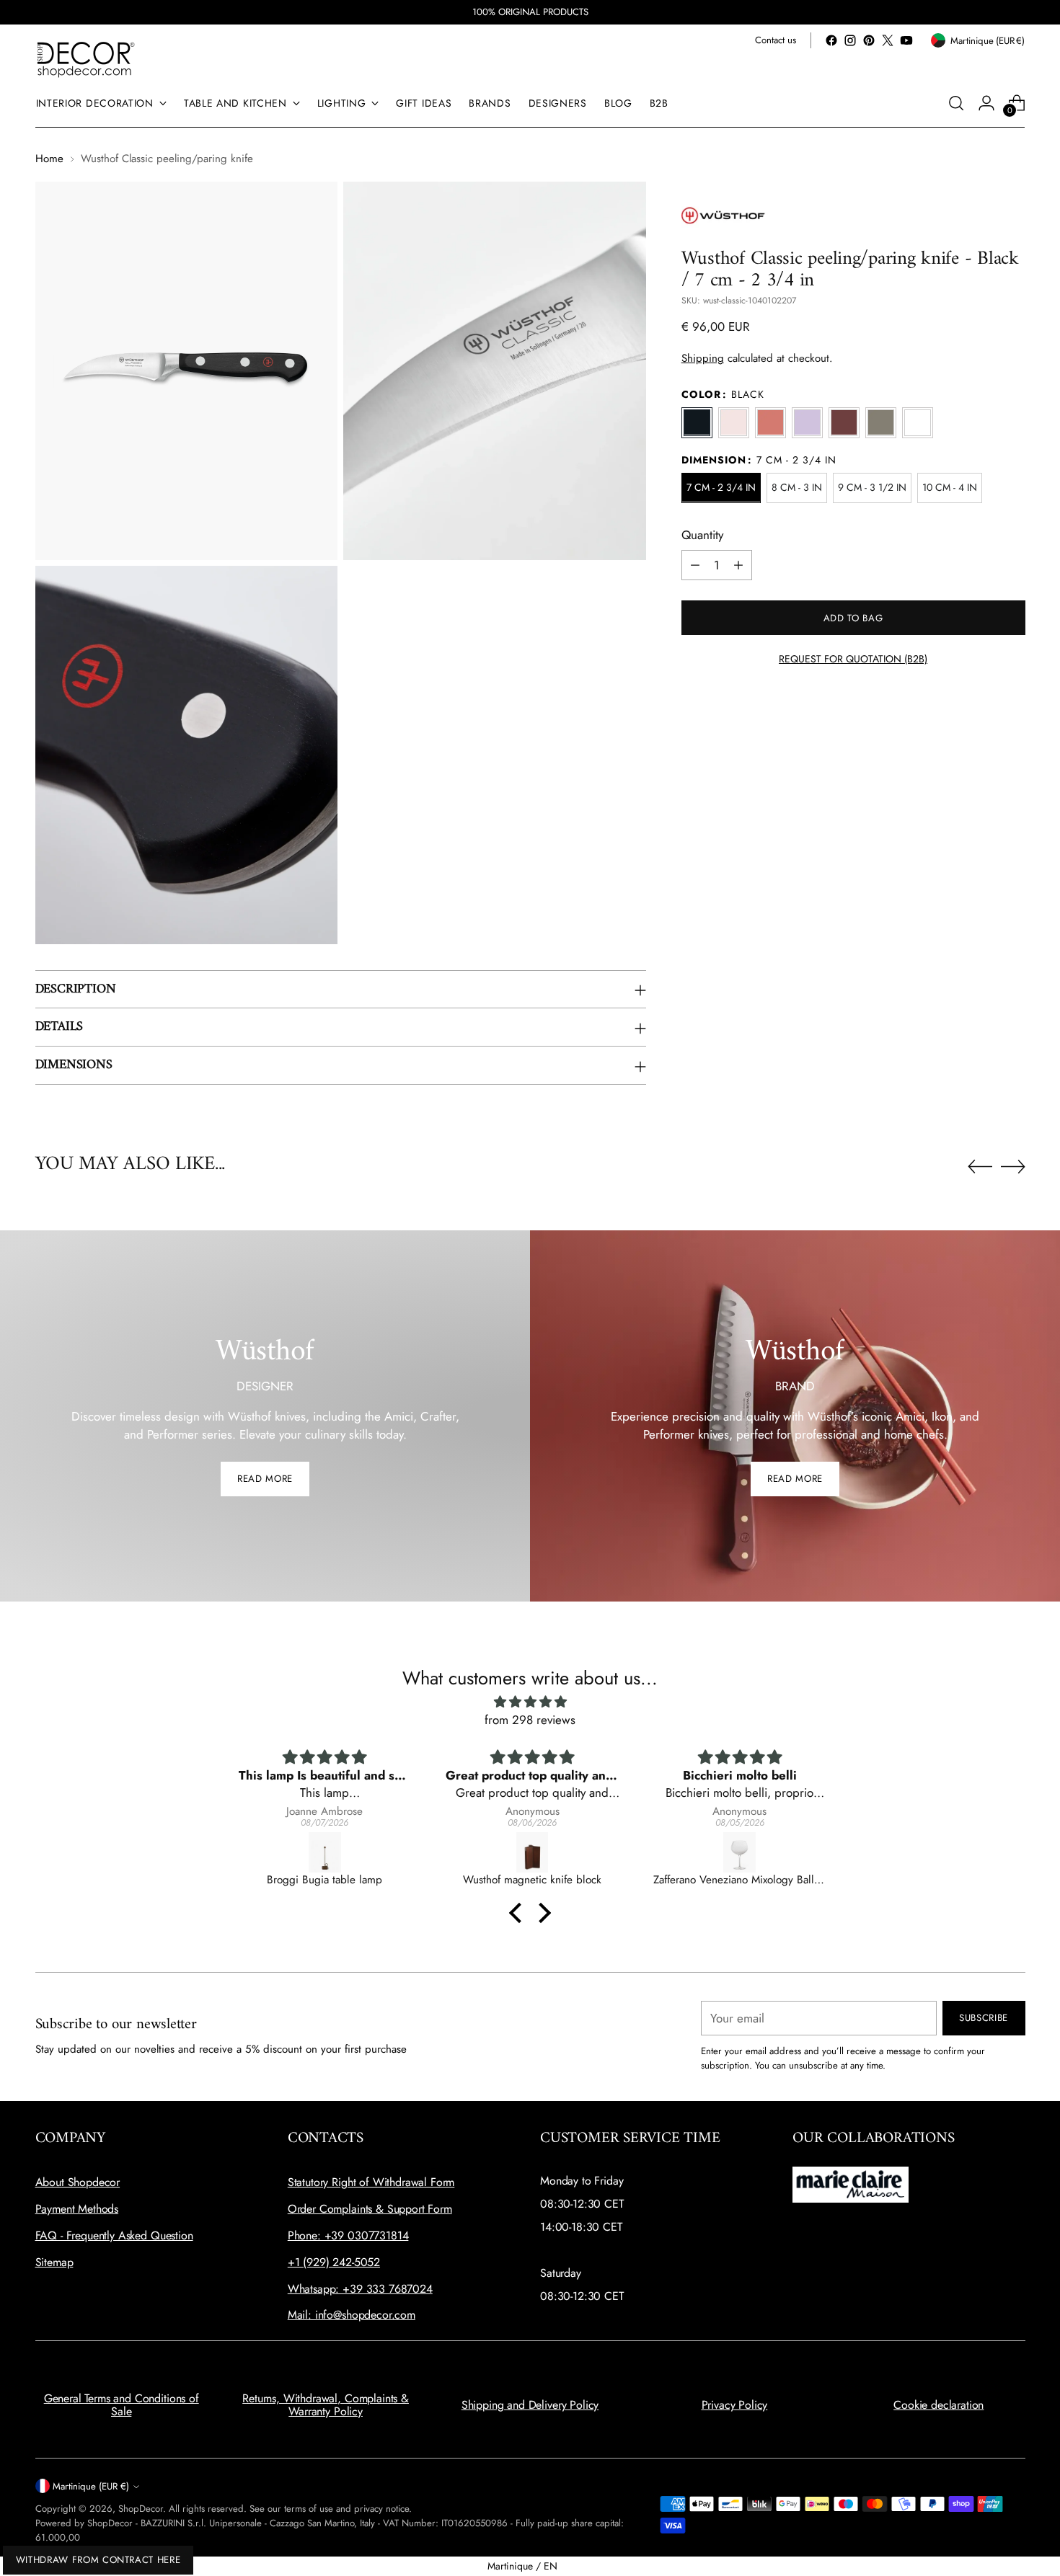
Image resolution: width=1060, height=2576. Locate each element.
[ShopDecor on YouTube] (906, 40)
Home (49, 159)
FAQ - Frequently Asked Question (114, 2235)
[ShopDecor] (86, 59)
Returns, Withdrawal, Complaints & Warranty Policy (326, 2405)
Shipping (703, 358)
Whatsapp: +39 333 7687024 (360, 2289)
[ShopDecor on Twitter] (888, 40)
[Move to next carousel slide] (1013, 1166)
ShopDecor (141, 2509)
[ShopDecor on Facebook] (831, 40)
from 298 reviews (530, 1720)
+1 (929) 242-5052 (334, 2262)
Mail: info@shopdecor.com (352, 2315)
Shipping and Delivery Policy (530, 2405)
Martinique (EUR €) (91, 2486)
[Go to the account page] (986, 103)
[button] (519, 1913)
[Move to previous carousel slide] (980, 1167)
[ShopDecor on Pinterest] (869, 40)
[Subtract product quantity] (695, 565)
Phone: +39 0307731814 (348, 2235)
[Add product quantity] (738, 565)
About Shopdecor (78, 2182)
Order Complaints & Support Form (370, 2209)
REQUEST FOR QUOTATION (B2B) (853, 659)
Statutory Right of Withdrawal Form (371, 2182)
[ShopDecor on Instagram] (850, 40)
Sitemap (54, 2262)
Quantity (702, 534)
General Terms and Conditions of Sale (122, 2405)
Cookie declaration (938, 2405)
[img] (530, 1702)
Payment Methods (77, 2209)
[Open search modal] (956, 103)
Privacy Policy (735, 2405)
